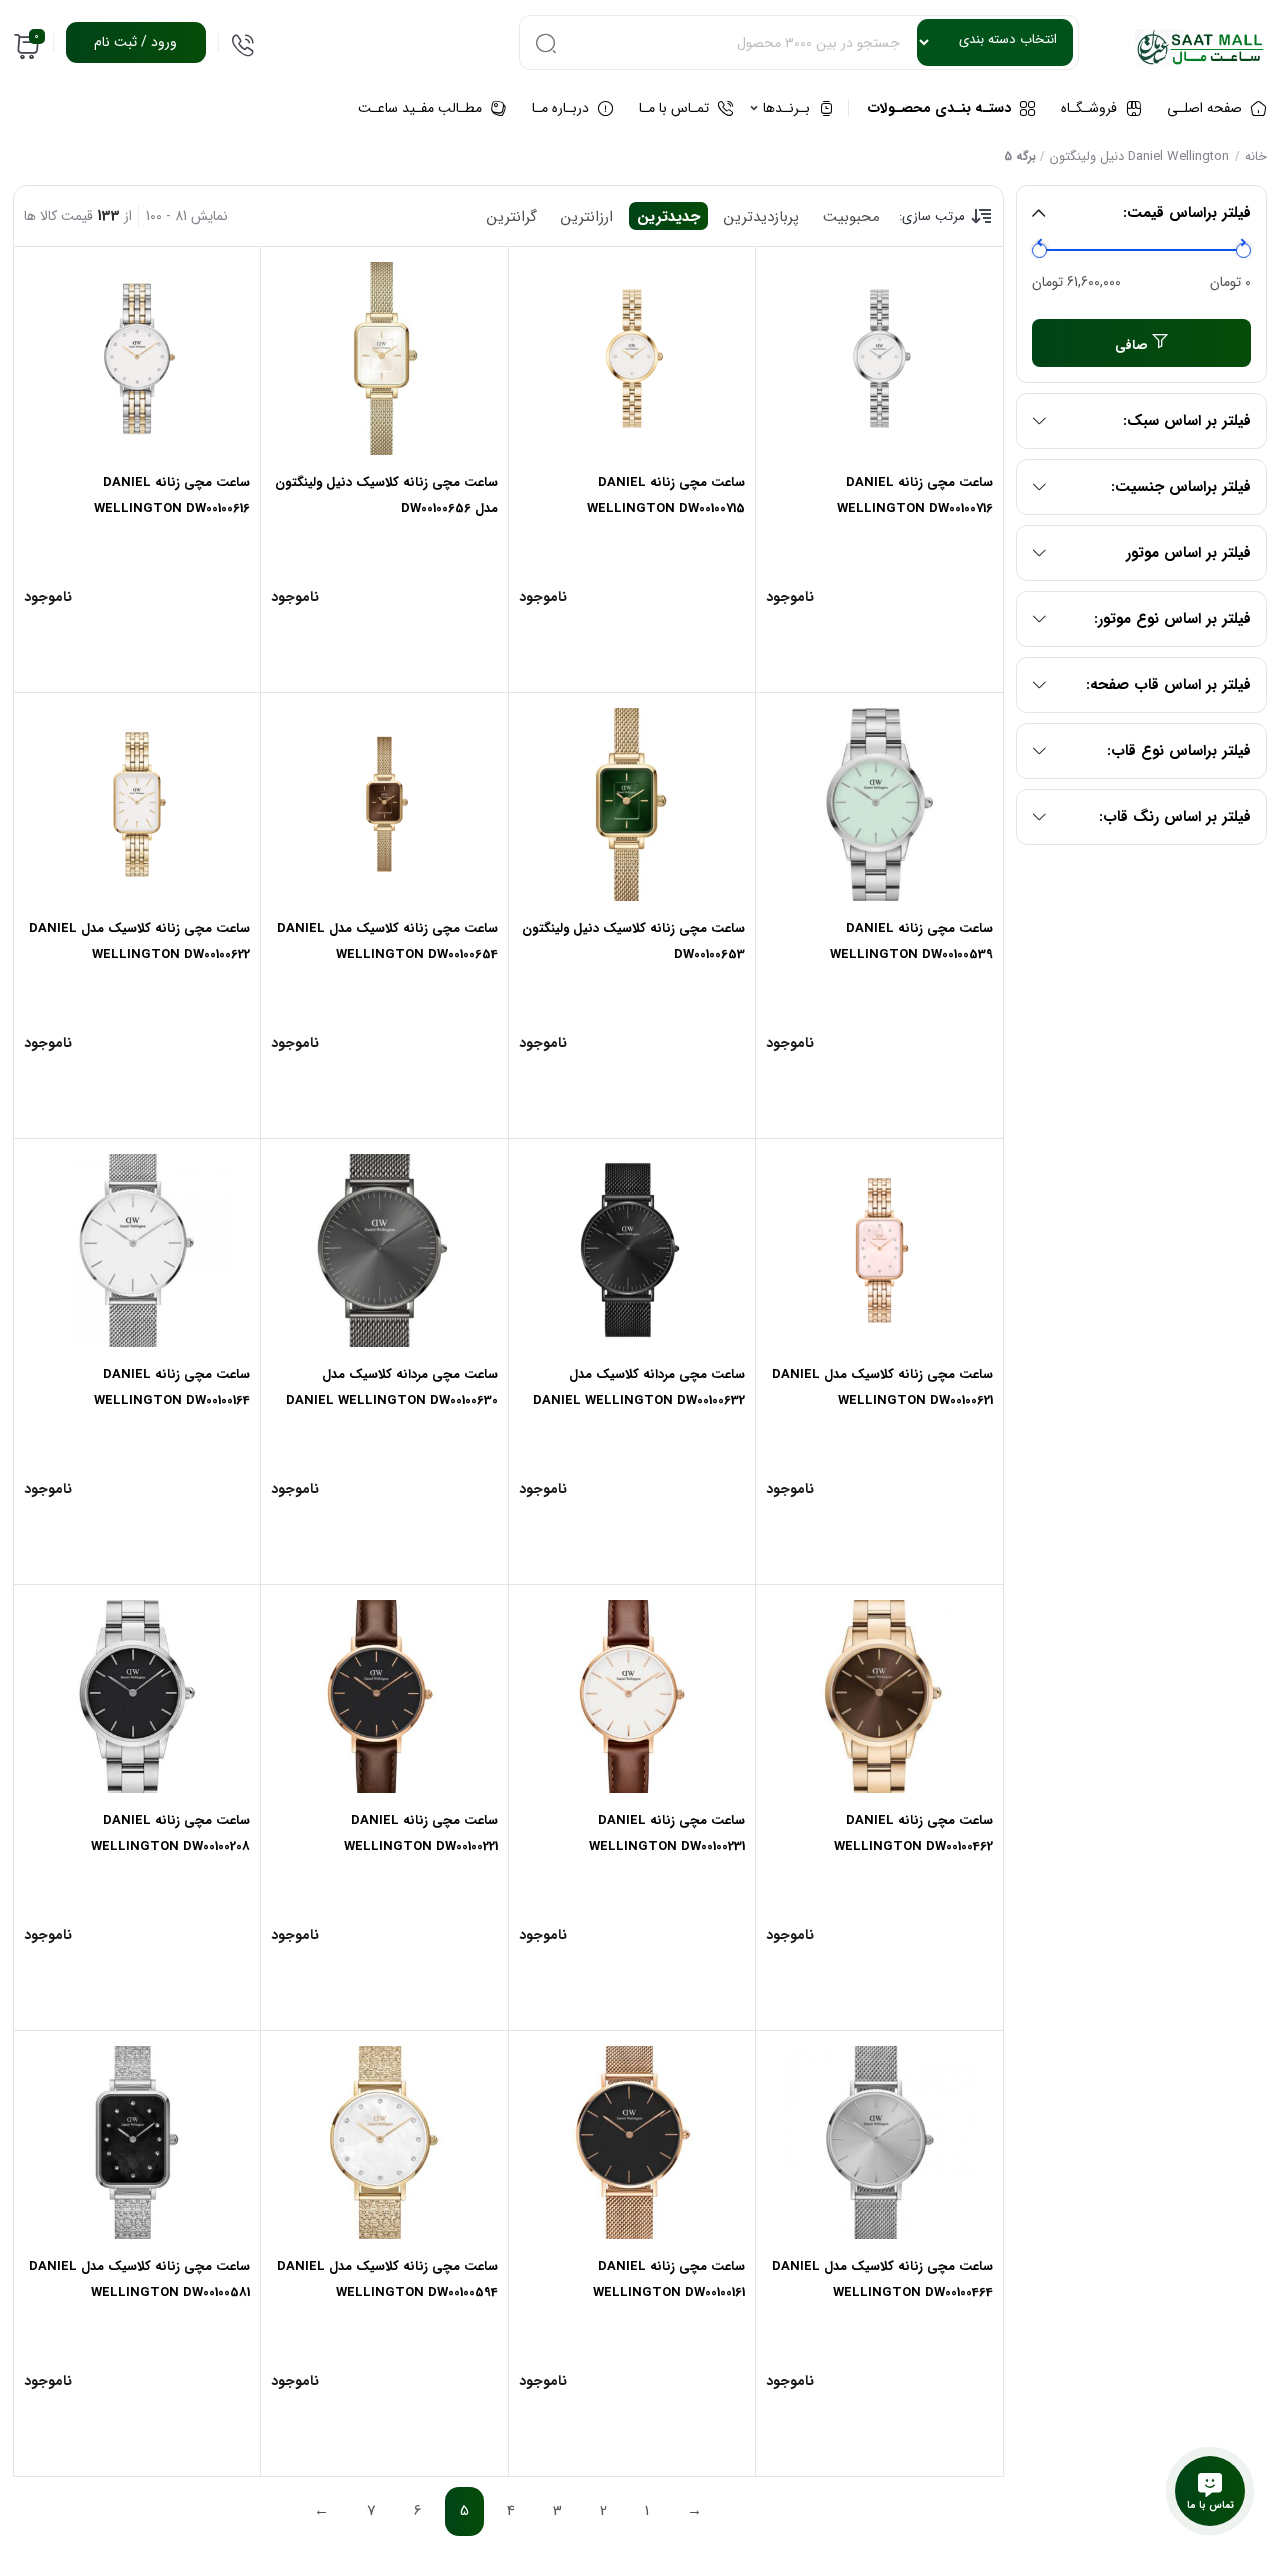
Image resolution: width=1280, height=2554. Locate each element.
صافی (1131, 345)
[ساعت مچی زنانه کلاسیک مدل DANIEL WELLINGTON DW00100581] (137, 2142)
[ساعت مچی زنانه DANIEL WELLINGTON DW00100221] (384, 1696)
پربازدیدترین (761, 217)
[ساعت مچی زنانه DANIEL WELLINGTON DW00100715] (632, 358)
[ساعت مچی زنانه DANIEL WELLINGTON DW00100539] (879, 804)
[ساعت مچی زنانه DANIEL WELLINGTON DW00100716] (879, 358)
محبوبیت (851, 217)
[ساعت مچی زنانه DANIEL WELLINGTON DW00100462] (879, 1696)
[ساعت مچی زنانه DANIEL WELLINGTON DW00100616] (137, 358)
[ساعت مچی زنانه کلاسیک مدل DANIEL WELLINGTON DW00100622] (137, 804)
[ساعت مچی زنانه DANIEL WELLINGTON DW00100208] (137, 1696)
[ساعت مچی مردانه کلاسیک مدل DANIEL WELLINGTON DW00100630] (384, 1250)
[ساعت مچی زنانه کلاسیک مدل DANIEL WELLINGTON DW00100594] (384, 2142)
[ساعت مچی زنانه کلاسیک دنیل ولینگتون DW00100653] (632, 804)
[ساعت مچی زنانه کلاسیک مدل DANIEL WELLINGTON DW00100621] (879, 1250)
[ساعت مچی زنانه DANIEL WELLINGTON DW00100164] (137, 1250)
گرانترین (512, 217)
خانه (1256, 156)
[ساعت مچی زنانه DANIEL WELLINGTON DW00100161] (632, 2142)
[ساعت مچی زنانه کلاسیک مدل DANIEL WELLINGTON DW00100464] (879, 2142)
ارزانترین (587, 217)
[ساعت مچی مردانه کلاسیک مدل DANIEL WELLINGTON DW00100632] (632, 1250)
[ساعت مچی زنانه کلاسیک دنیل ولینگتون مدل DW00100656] (384, 358)
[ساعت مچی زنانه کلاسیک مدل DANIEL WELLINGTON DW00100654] (384, 804)
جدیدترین (668, 217)
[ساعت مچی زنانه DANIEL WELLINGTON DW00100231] (632, 1696)
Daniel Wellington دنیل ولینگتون (1139, 156)
